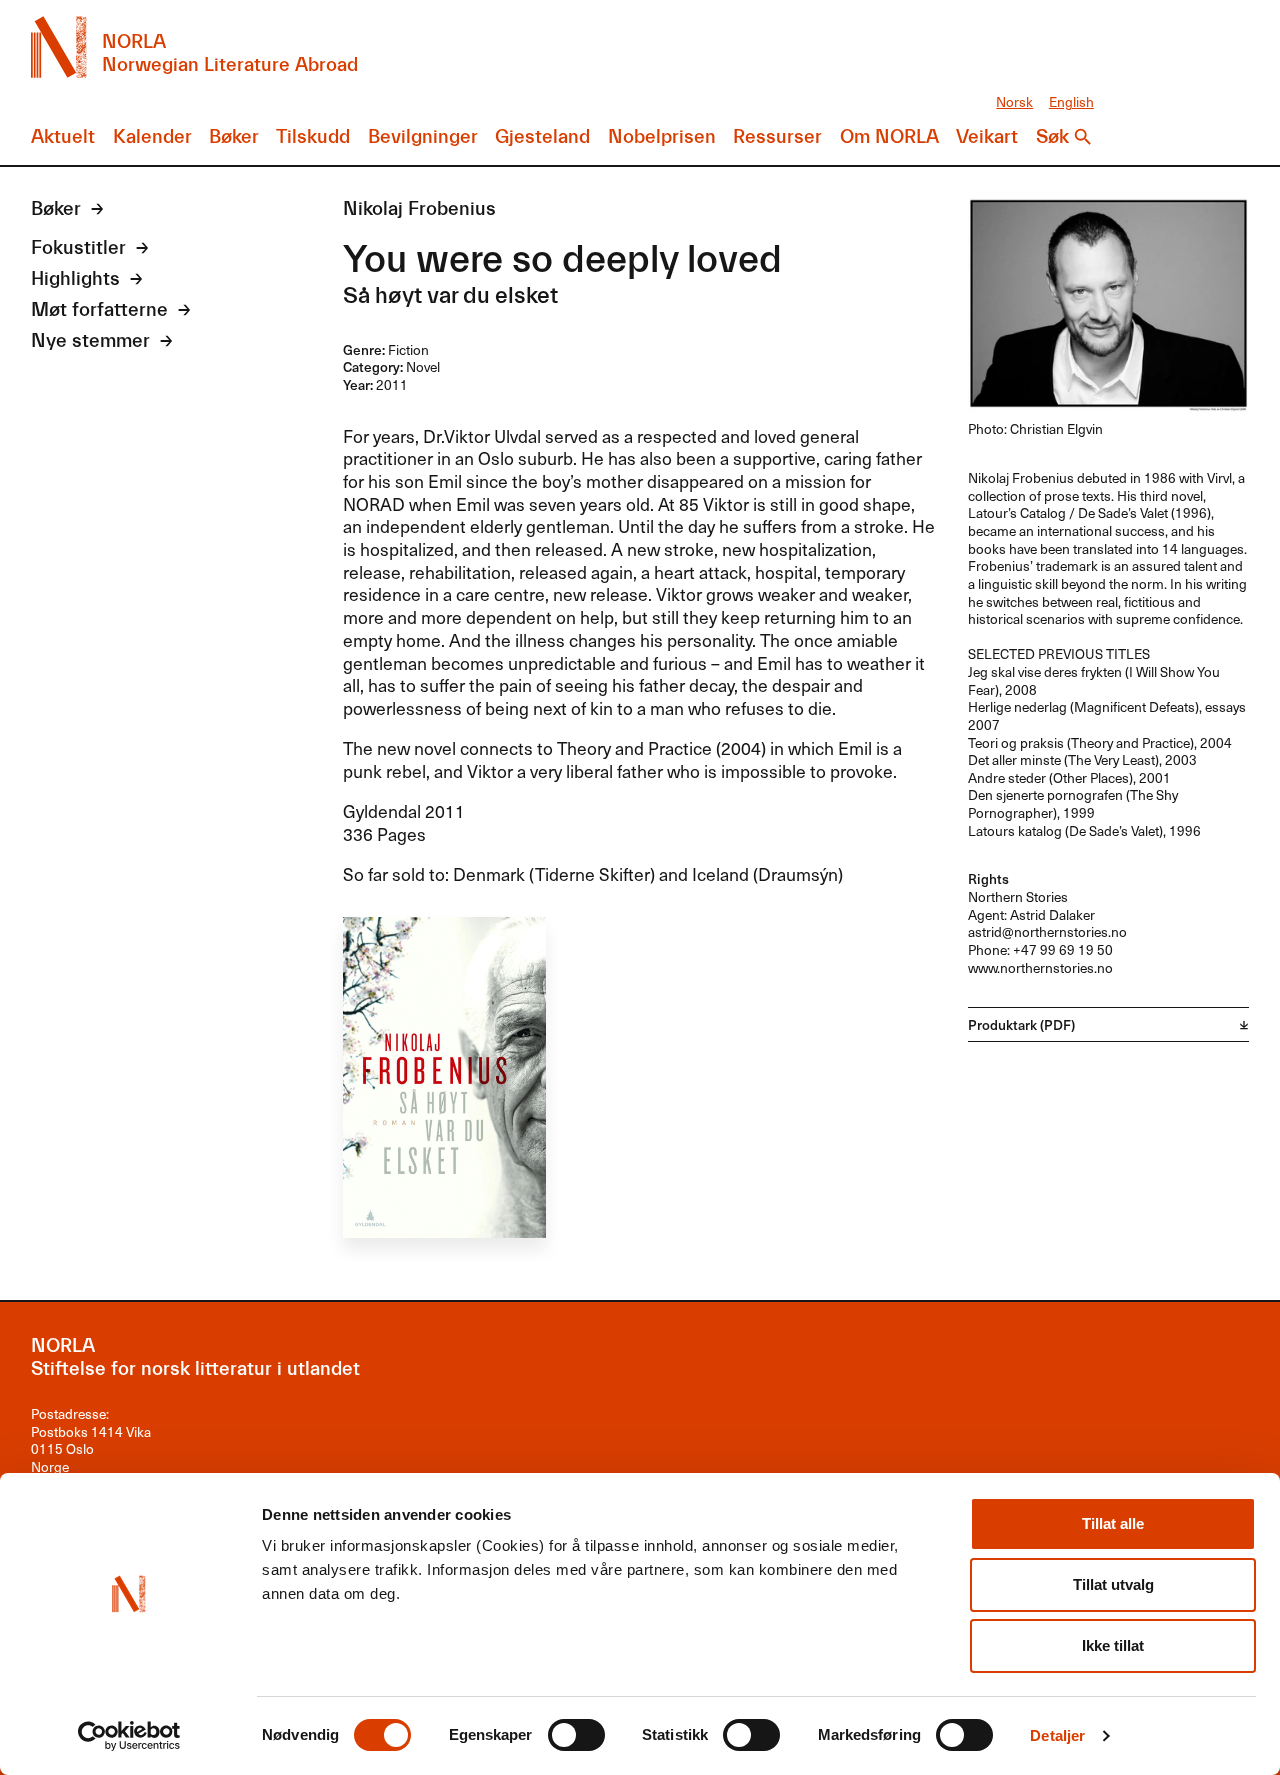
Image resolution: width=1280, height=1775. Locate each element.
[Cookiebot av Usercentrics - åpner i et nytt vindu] (129, 1736)
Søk (1052, 137)
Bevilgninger (423, 137)
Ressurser (777, 137)
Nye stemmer (90, 341)
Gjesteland (542, 137)
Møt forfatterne (99, 310)
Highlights (75, 279)
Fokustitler (78, 248)
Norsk (1014, 101)
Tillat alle (1113, 1523)
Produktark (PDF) (1021, 1024)
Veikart (987, 137)
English (1071, 101)
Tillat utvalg (1113, 1584)
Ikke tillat (1113, 1645)
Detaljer (1057, 1735)
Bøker (234, 137)
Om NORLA (889, 137)
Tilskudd (313, 137)
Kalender (152, 137)
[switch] (576, 1735)
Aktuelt (63, 137)
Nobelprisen (662, 137)
